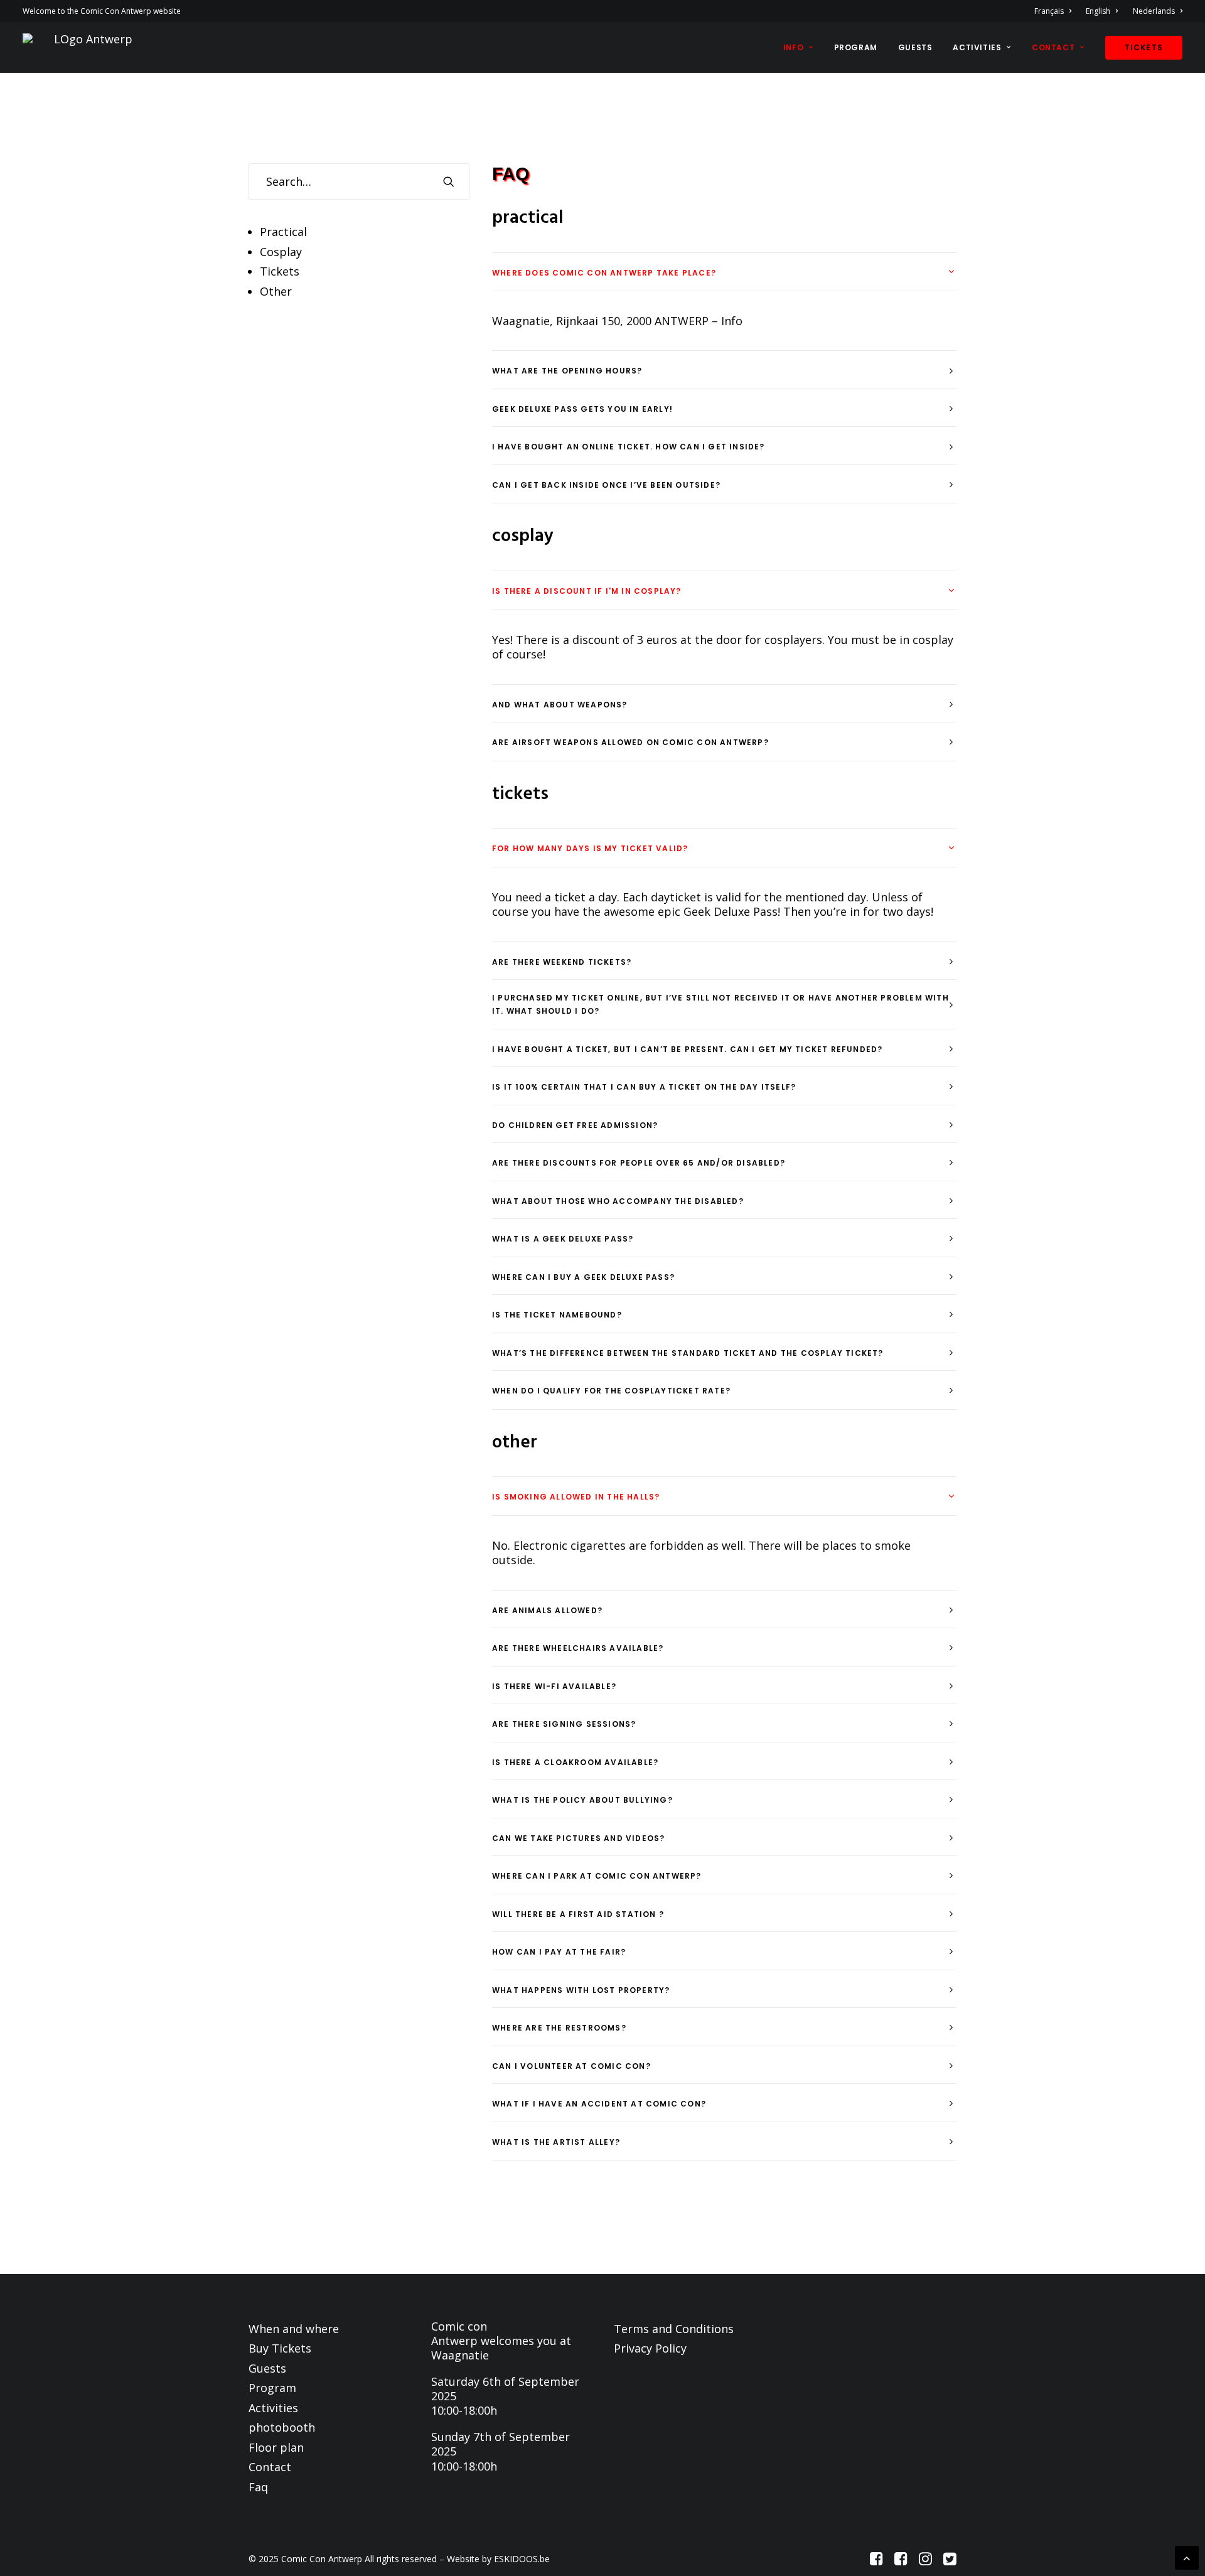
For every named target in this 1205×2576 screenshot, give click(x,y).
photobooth (282, 2427)
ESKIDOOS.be (522, 2559)
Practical (283, 232)
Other (276, 291)
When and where (294, 2329)
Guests (915, 47)
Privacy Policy (650, 2348)
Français (1049, 11)
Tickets (280, 271)
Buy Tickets (280, 2348)
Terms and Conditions (674, 2329)
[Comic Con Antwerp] (88, 47)
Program (856, 47)
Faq (258, 2487)
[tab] (724, 272)
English (1098, 11)
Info (793, 47)
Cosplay (281, 252)
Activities (977, 47)
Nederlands (1154, 11)
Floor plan (276, 2447)
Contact (1053, 47)
